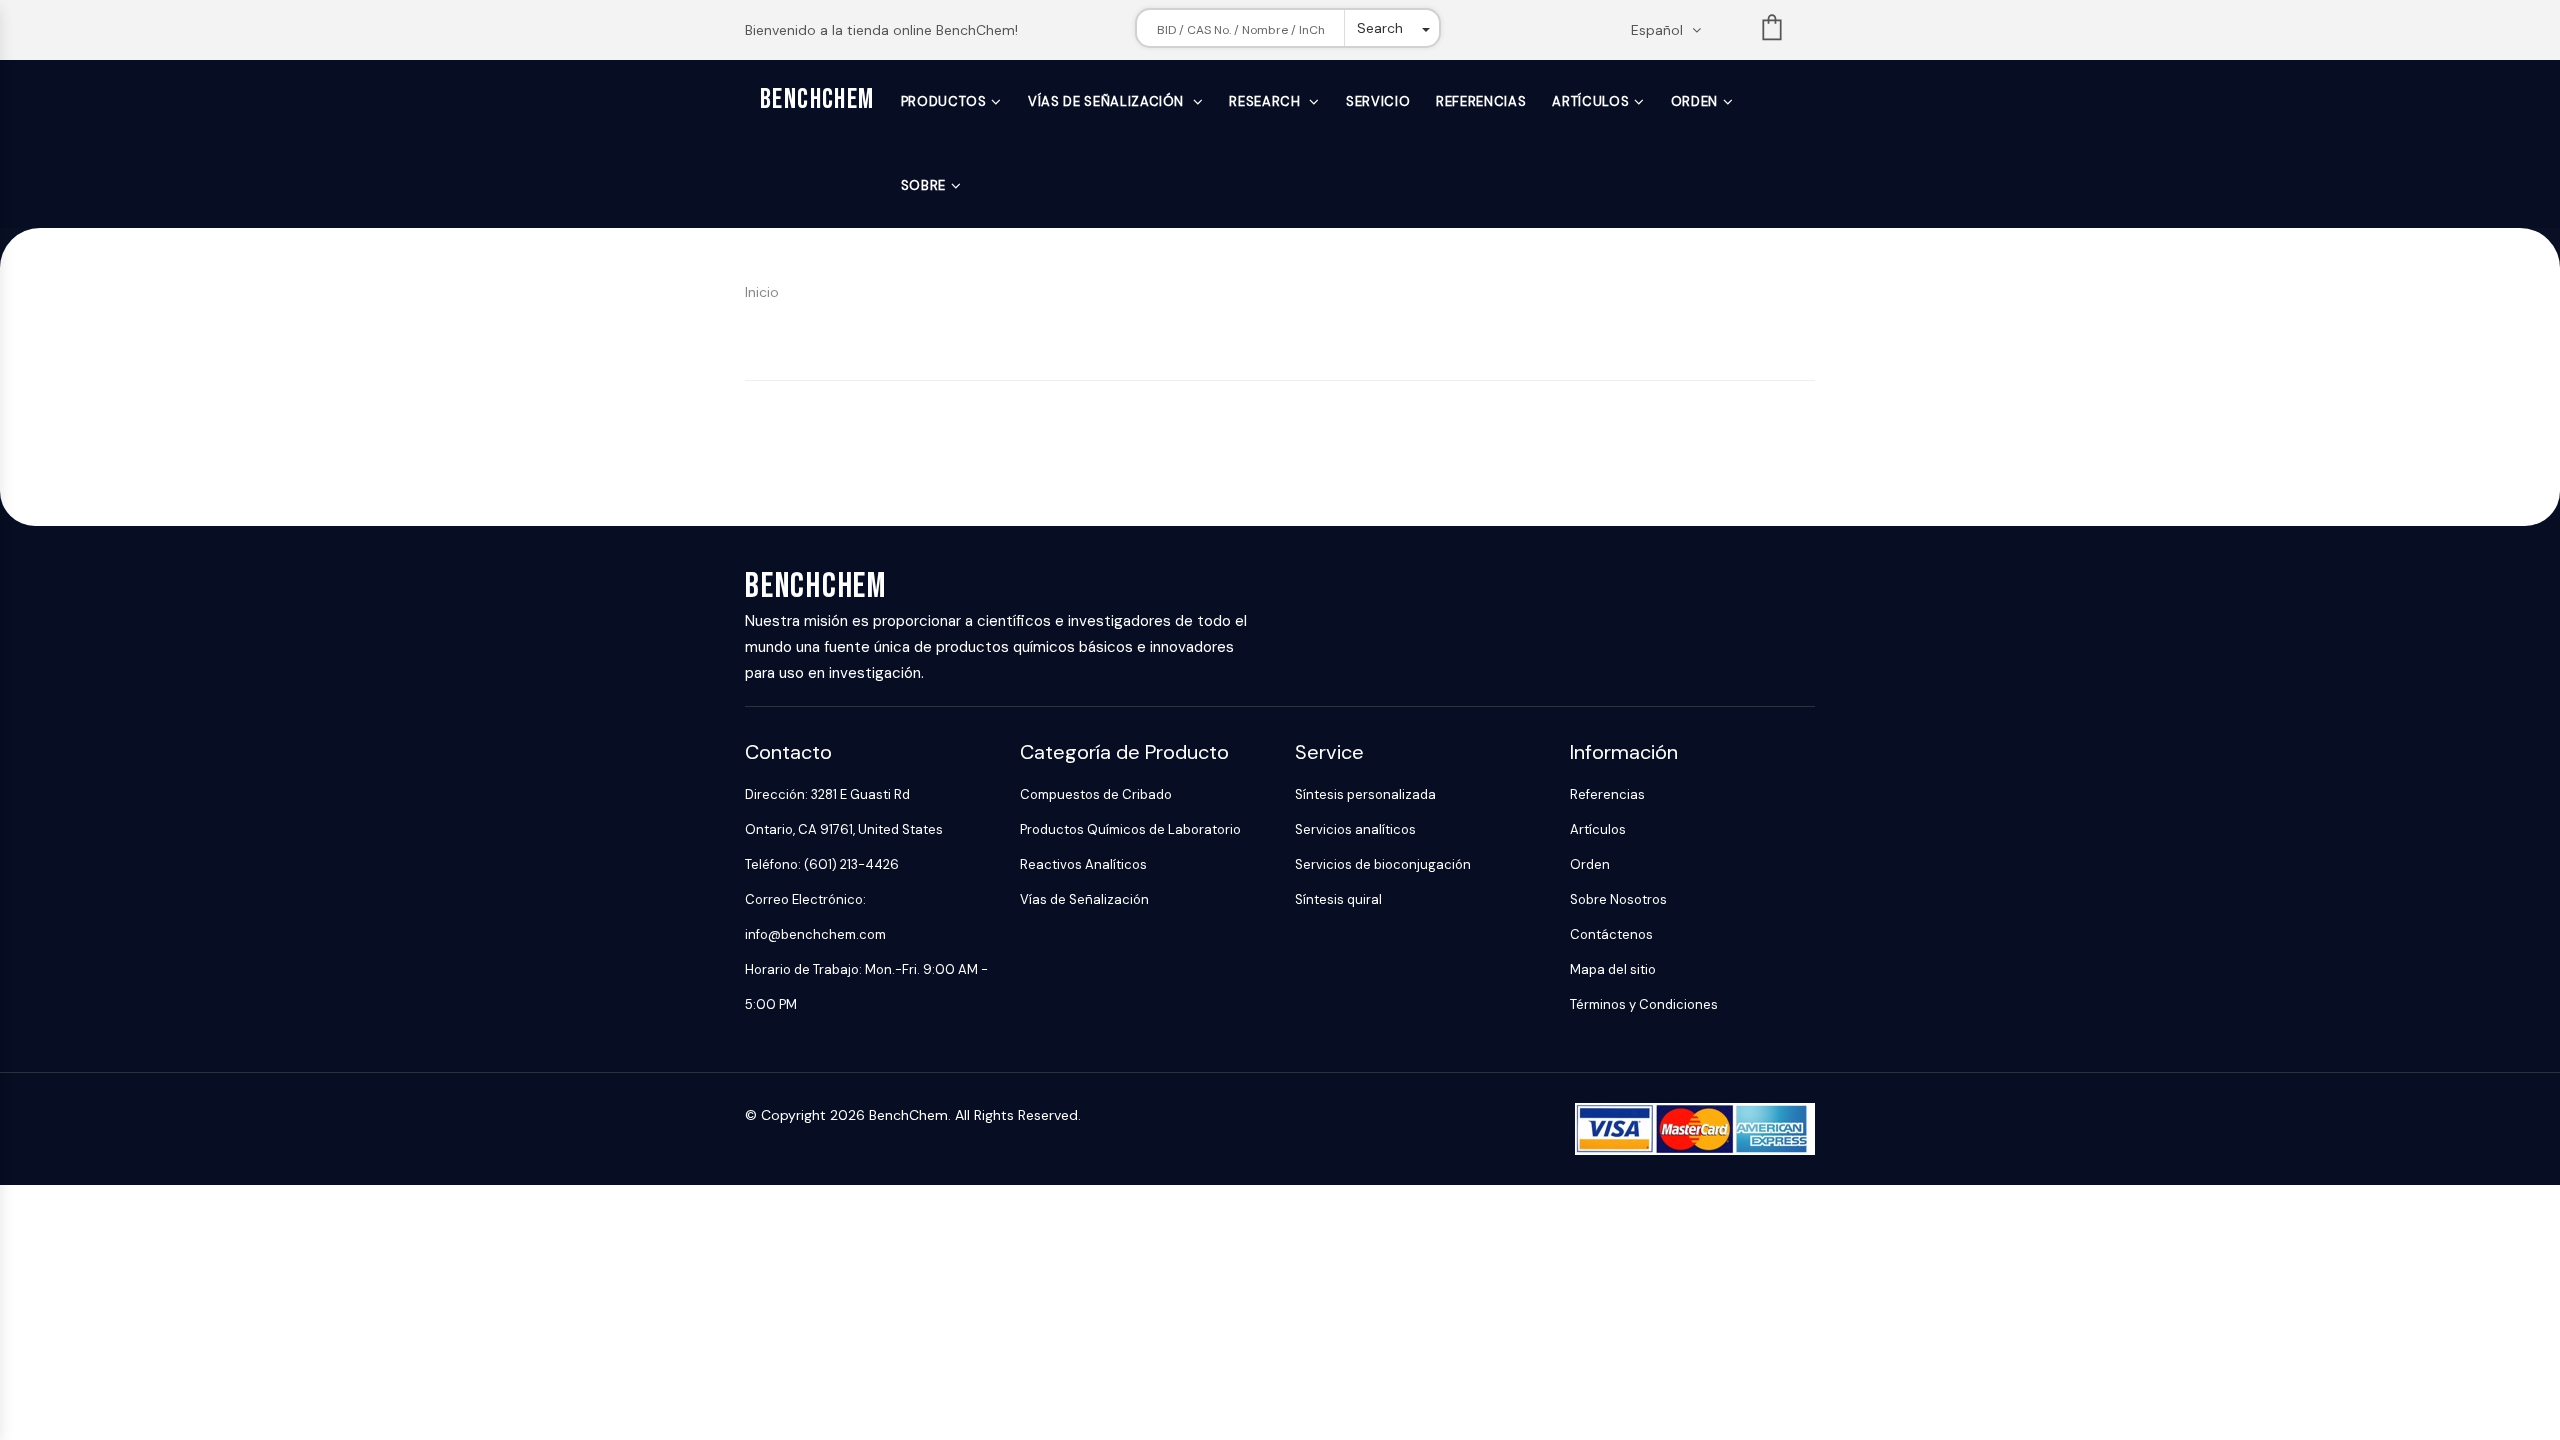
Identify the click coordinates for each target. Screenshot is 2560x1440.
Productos (944, 101)
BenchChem (817, 99)
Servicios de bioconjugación (1383, 864)
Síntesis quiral (1338, 899)
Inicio (762, 292)
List (1772, 31)
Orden (1694, 101)
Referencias (1481, 101)
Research (1266, 101)
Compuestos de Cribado (1096, 794)
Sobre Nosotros (1618, 899)
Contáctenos (1611, 934)
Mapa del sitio (1613, 969)
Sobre (923, 185)
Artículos (1590, 101)
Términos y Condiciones (1644, 1004)
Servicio (1378, 101)
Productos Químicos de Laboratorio (1130, 829)
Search (1380, 28)
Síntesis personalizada (1365, 794)
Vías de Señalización (1108, 101)
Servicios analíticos (1355, 829)
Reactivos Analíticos (1083, 864)
